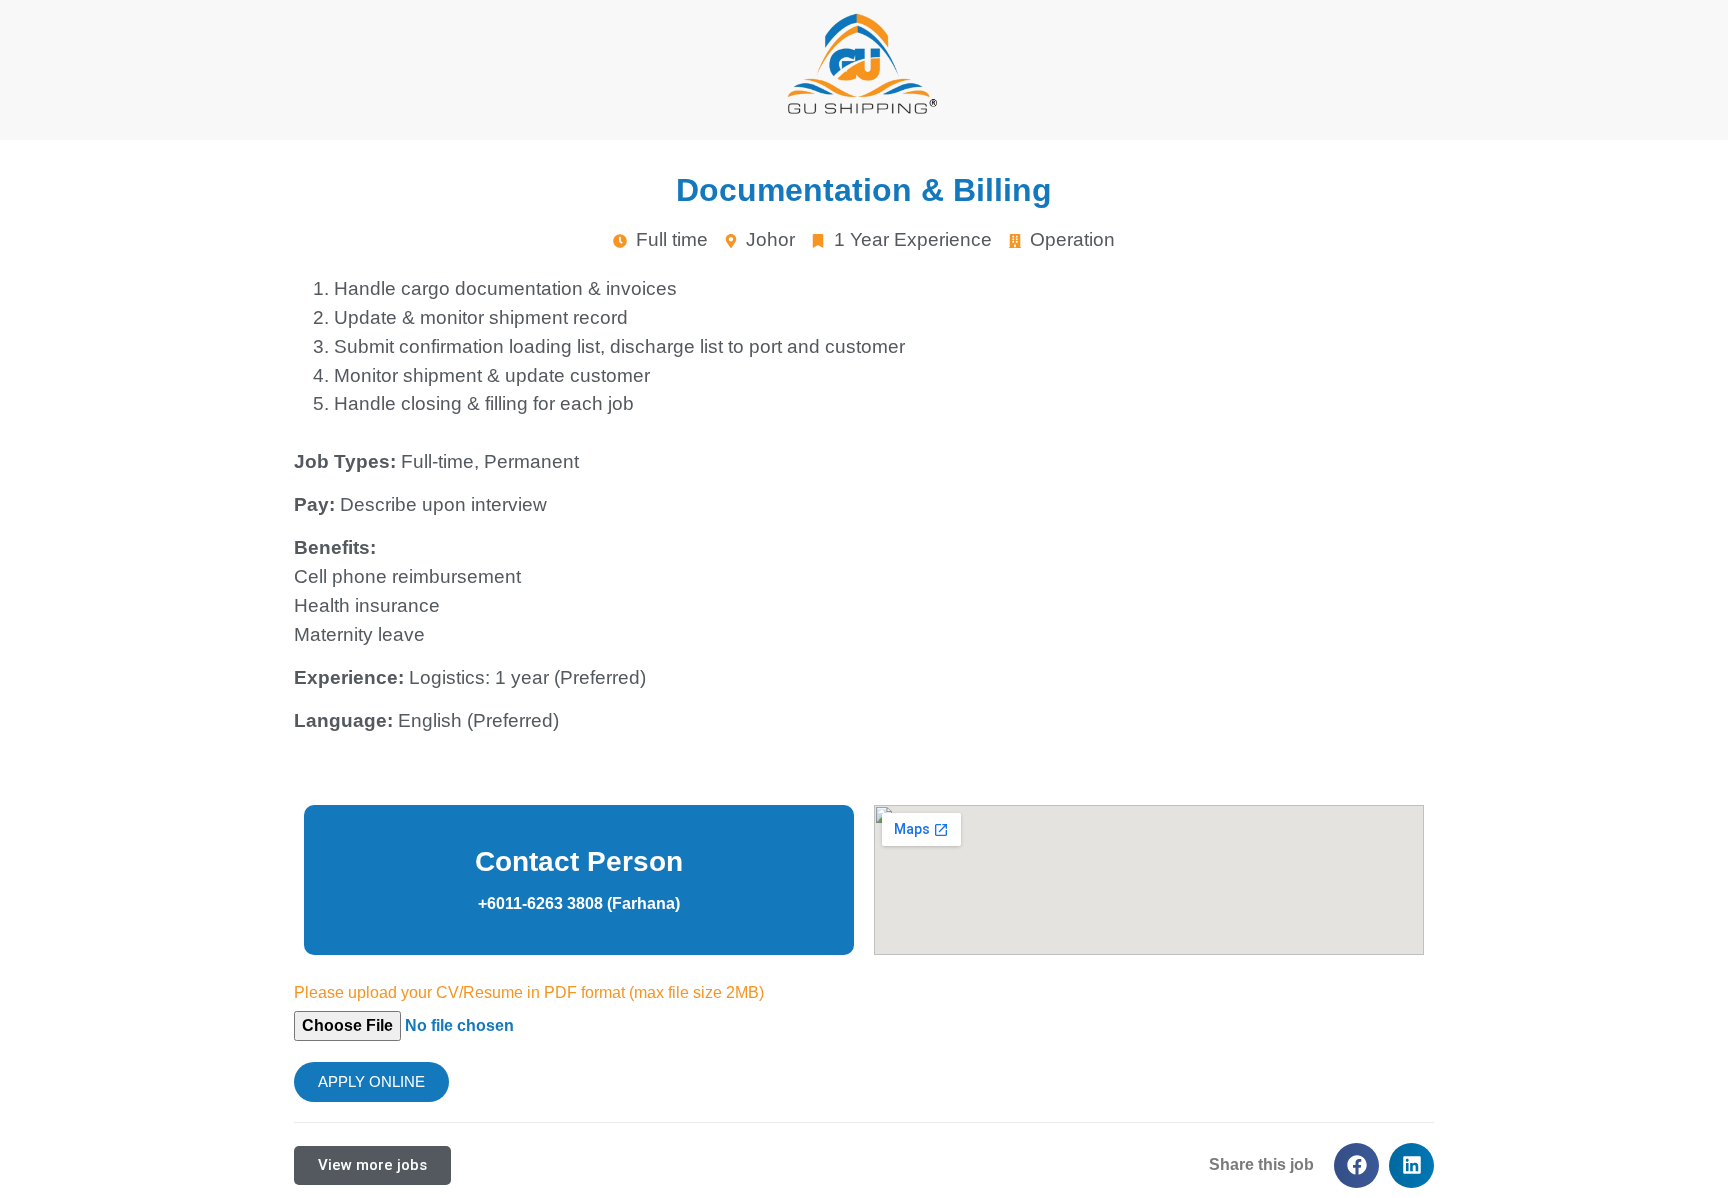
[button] (1356, 1165)
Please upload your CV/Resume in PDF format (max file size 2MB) (529, 993)
